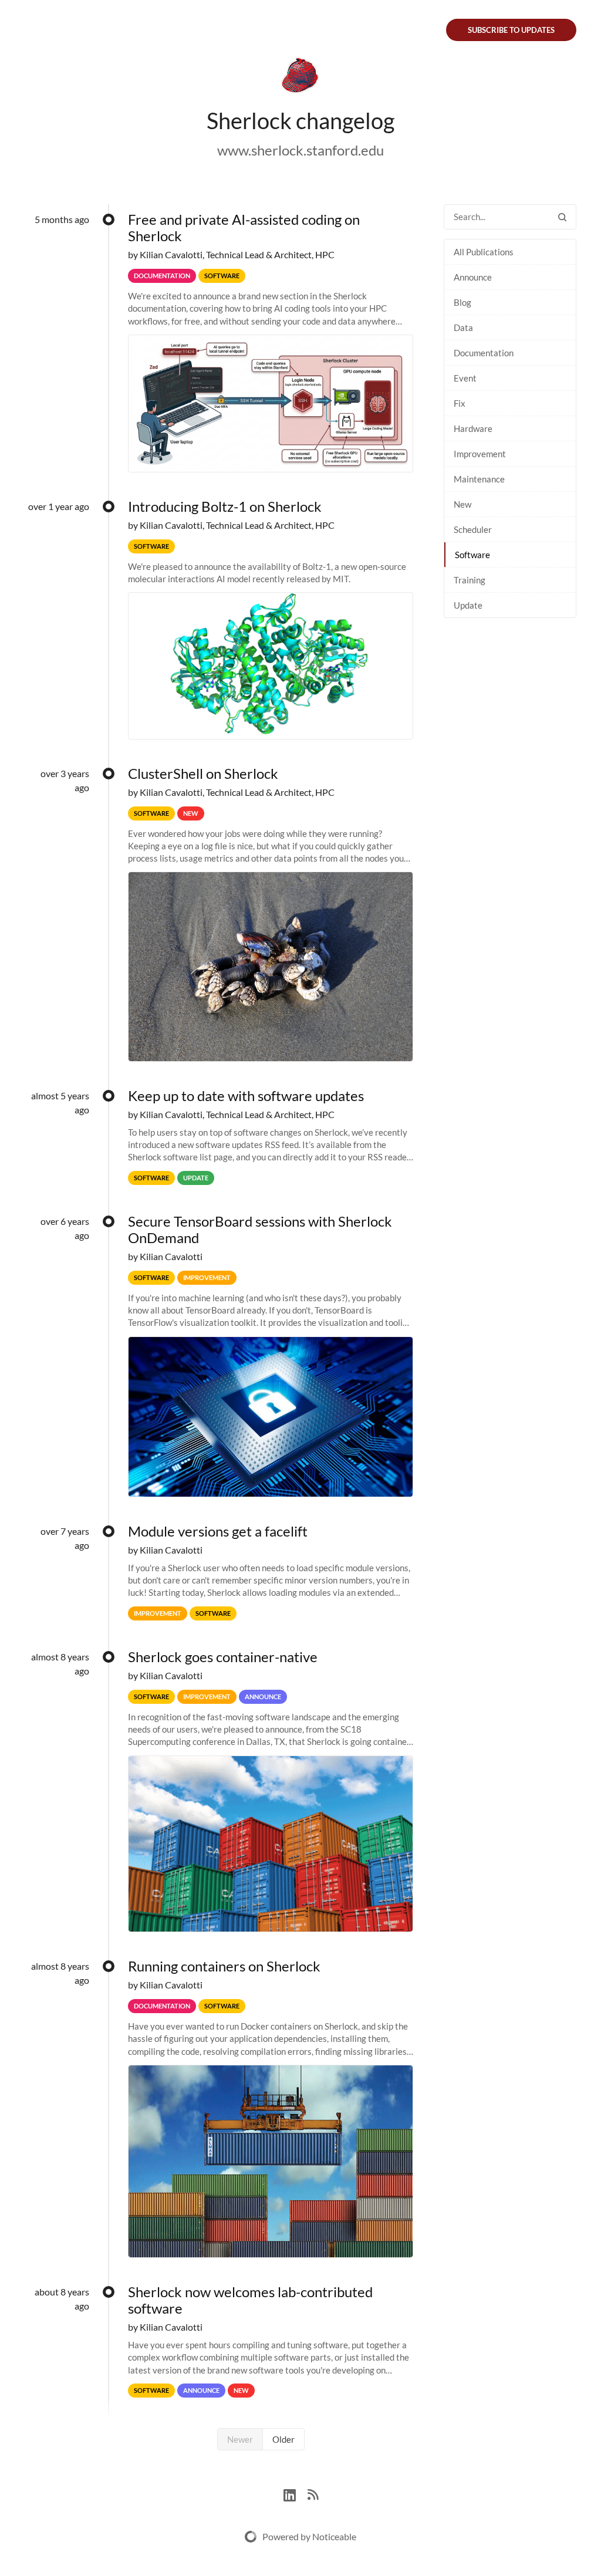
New (462, 504)
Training (470, 580)
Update (468, 605)
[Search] (562, 217)
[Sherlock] (300, 77)
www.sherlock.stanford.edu (300, 150)
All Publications (484, 252)
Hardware (473, 428)
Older (283, 2439)
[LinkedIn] (296, 2494)
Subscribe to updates (511, 30)
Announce (473, 277)
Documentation (484, 353)
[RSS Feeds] (313, 2494)
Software (472, 555)
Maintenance (479, 479)
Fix (460, 403)
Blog (462, 302)
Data (463, 328)
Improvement (480, 454)
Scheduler (473, 529)
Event (465, 378)
